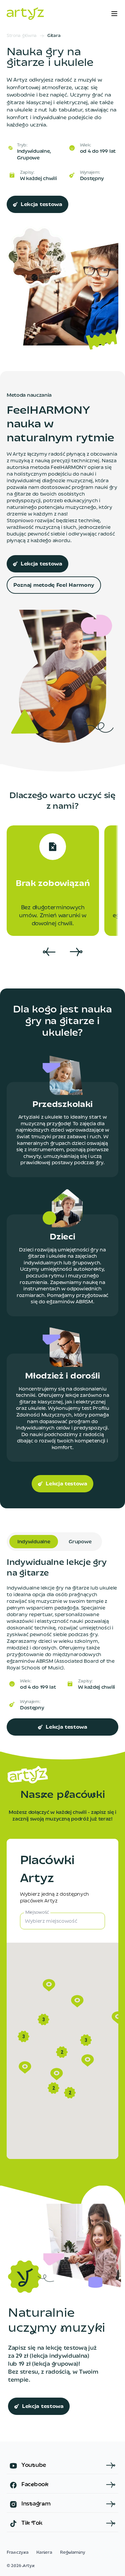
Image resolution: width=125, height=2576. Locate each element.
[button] (57, 2074)
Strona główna (22, 36)
